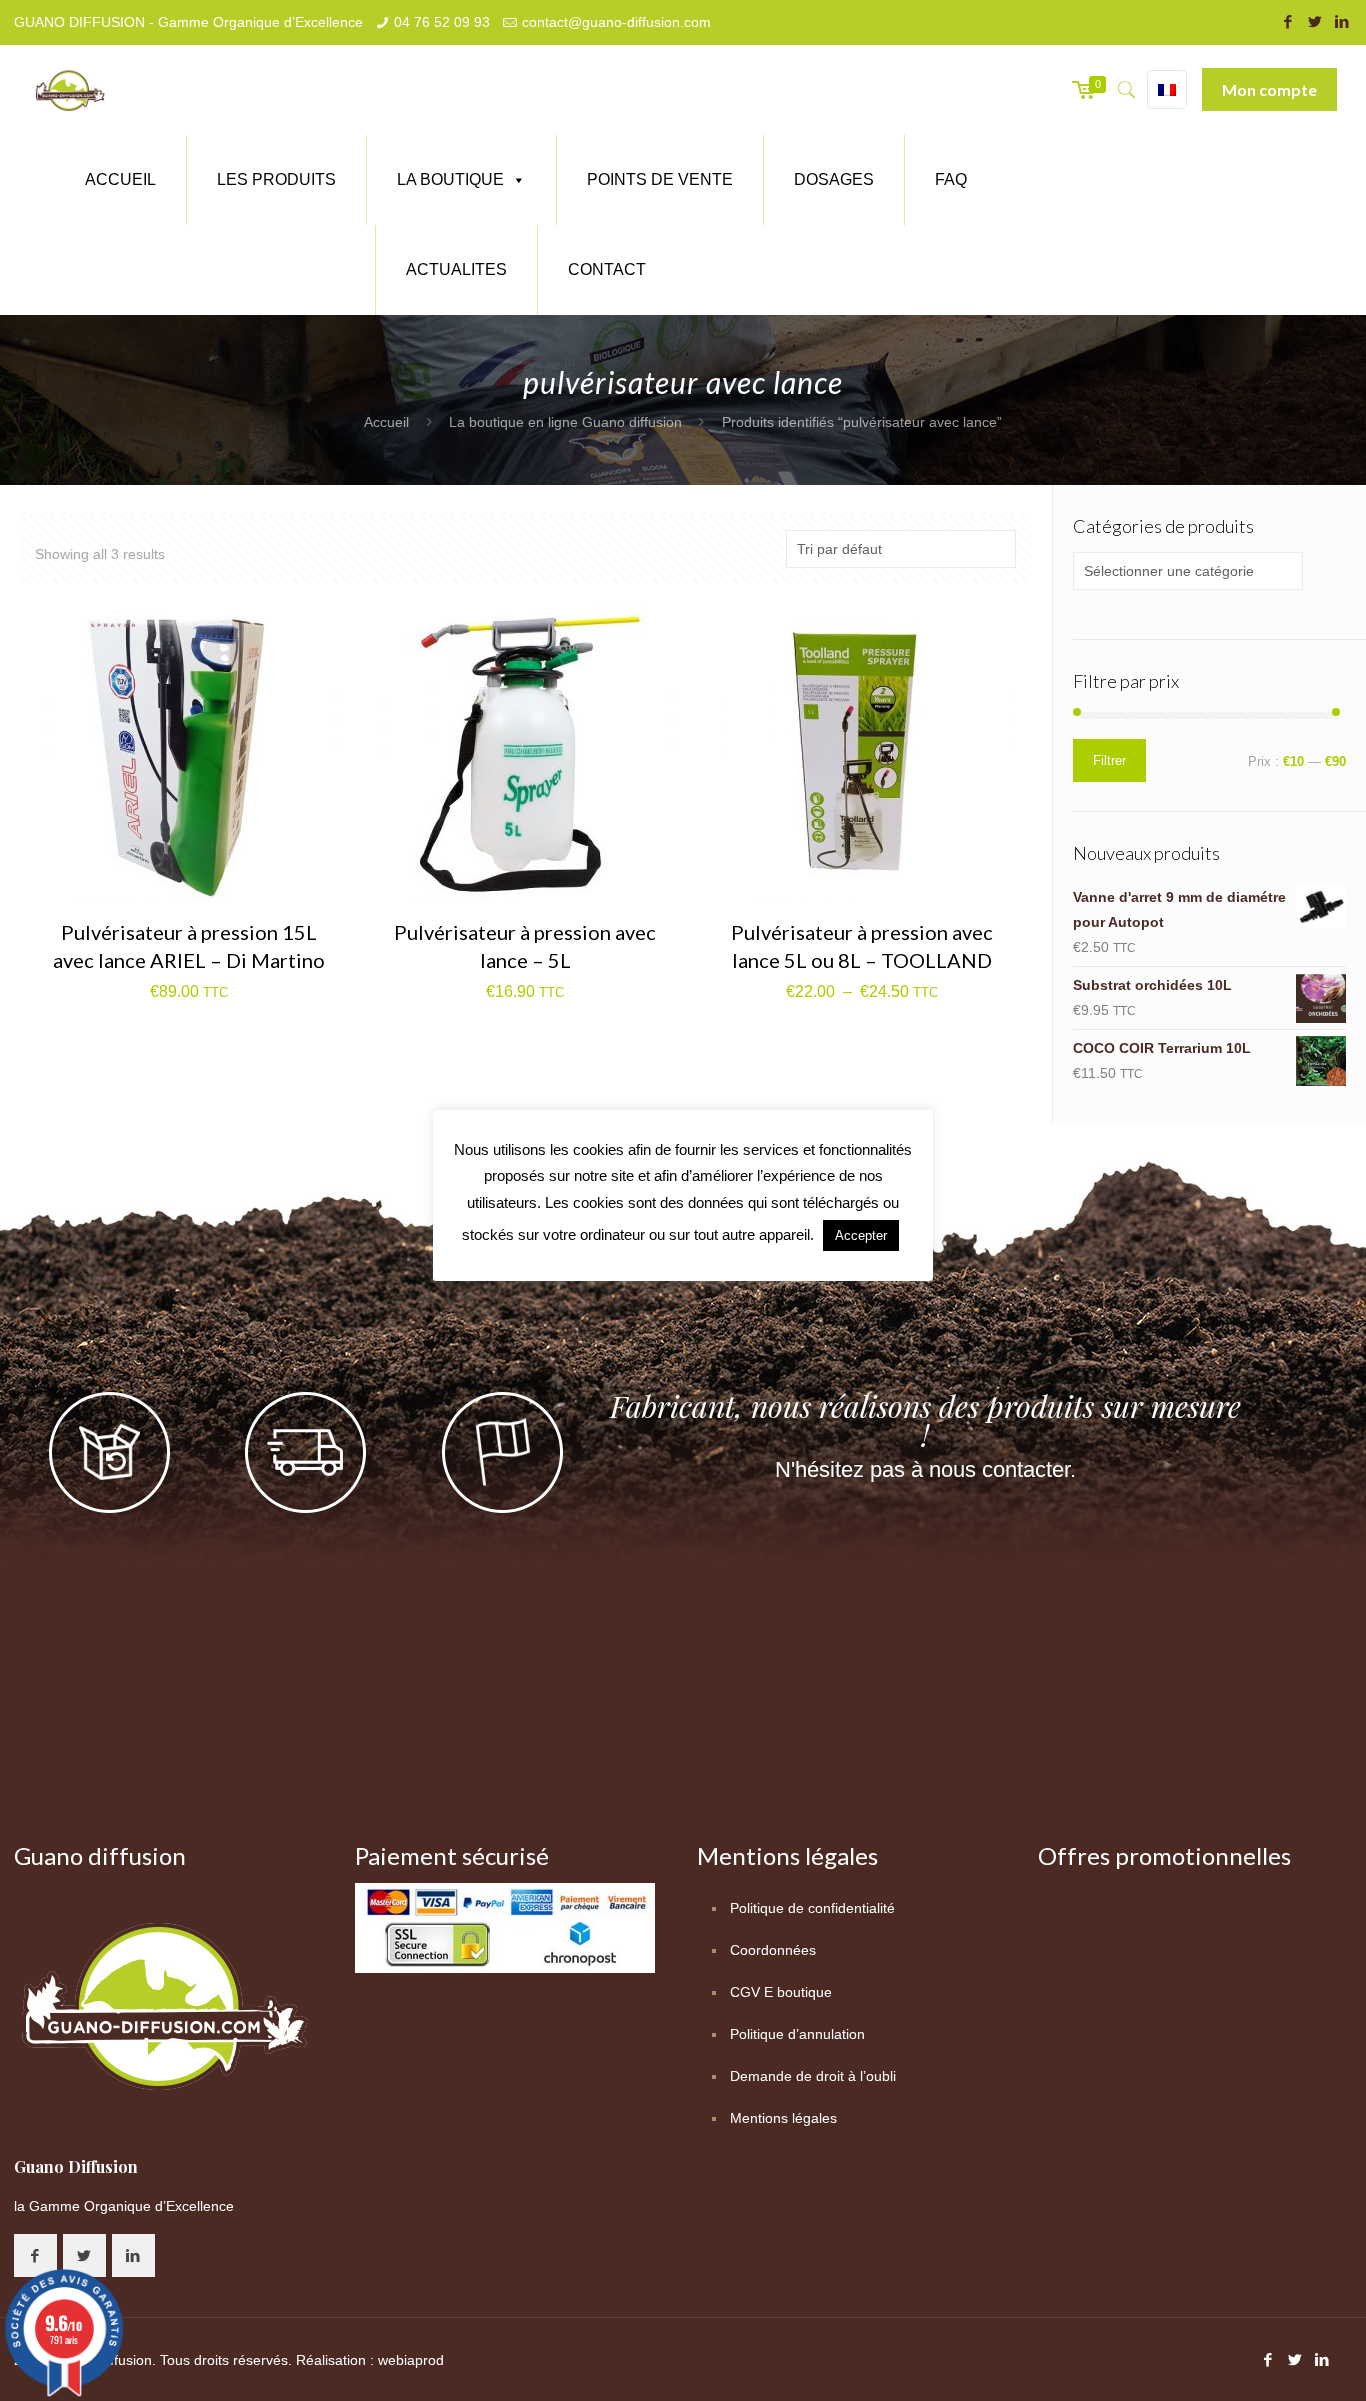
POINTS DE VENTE (660, 179)
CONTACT (607, 269)
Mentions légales (783, 2118)
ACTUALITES (456, 269)
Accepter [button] (861, 1235)
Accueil (386, 422)
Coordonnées (773, 1950)
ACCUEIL (120, 179)
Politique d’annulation (797, 2034)
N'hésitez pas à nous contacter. (925, 1469)
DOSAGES (834, 179)
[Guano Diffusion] (70, 90)
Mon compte (1269, 89)
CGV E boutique (781, 1992)
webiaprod (411, 2360)
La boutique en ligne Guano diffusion (565, 422)
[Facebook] (1287, 21)
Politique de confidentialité (812, 1908)
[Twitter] (1314, 21)
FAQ (951, 179)
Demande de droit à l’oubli (813, 2076)
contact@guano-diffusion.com (616, 22)
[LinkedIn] (1341, 21)
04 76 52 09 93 (442, 22)
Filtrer (1109, 760)
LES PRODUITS (276, 179)
